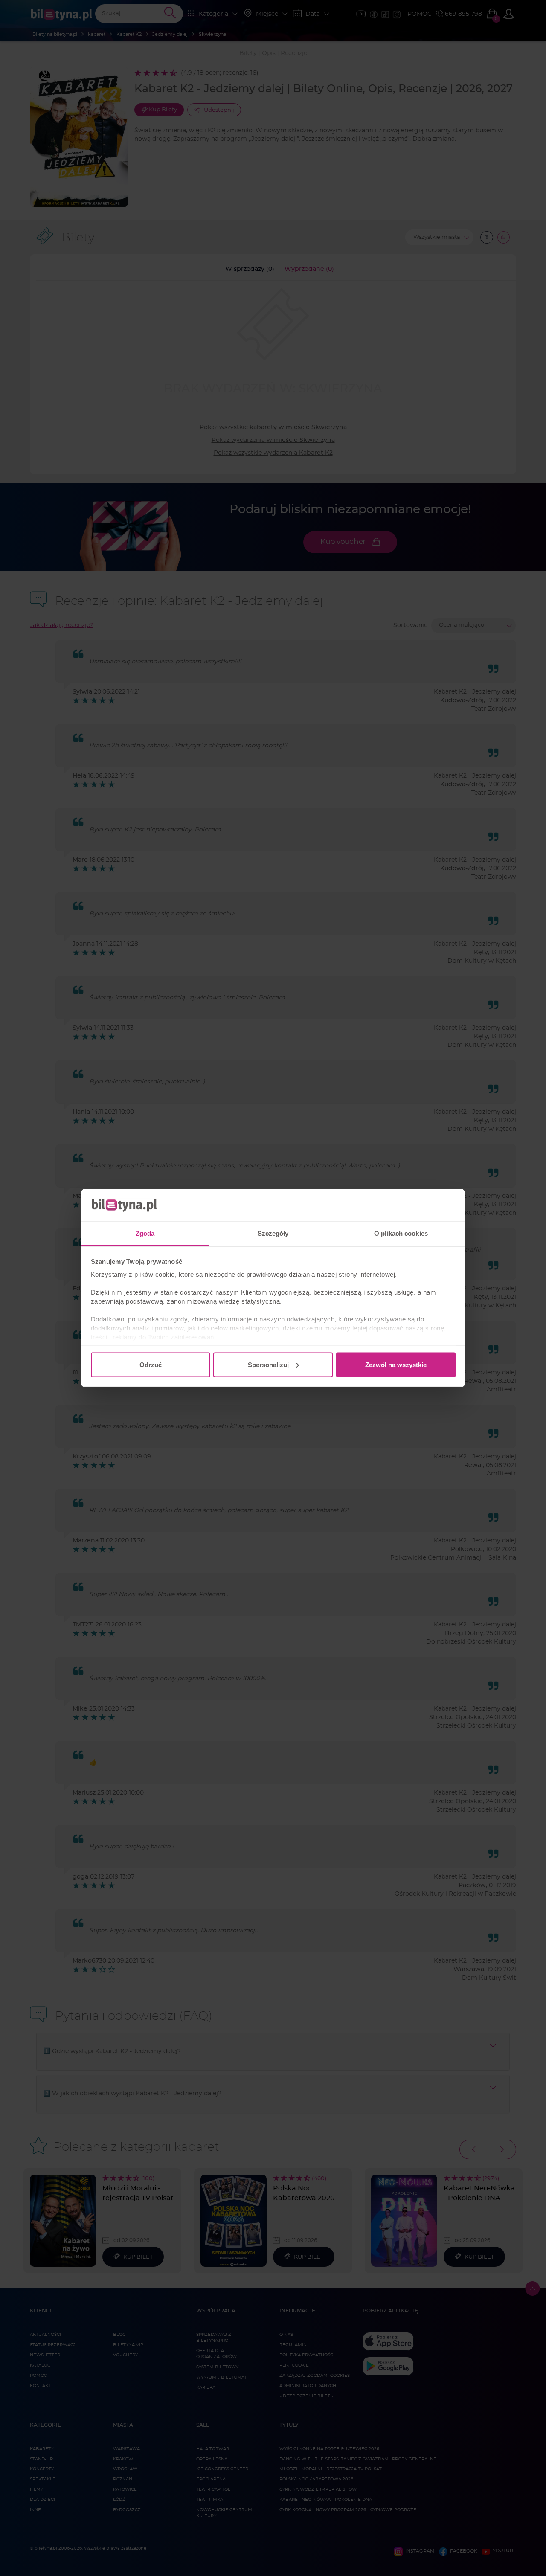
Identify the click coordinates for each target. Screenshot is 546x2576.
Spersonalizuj (268, 1364)
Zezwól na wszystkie (396, 1364)
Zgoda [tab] (145, 1233)
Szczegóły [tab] (273, 1233)
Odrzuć (151, 1364)
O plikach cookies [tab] (401, 1233)
